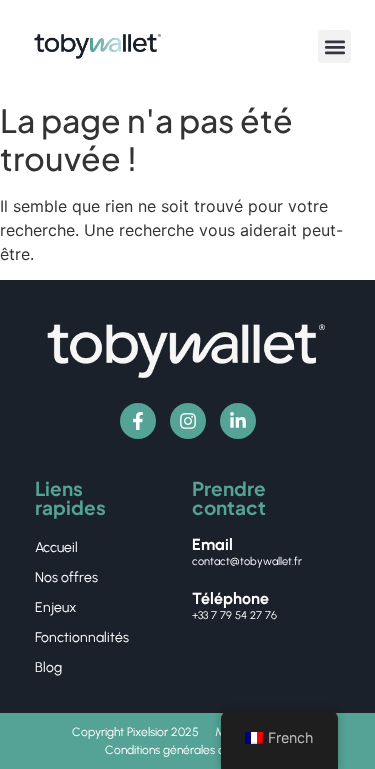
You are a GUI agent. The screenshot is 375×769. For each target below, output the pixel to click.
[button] (334, 46)
